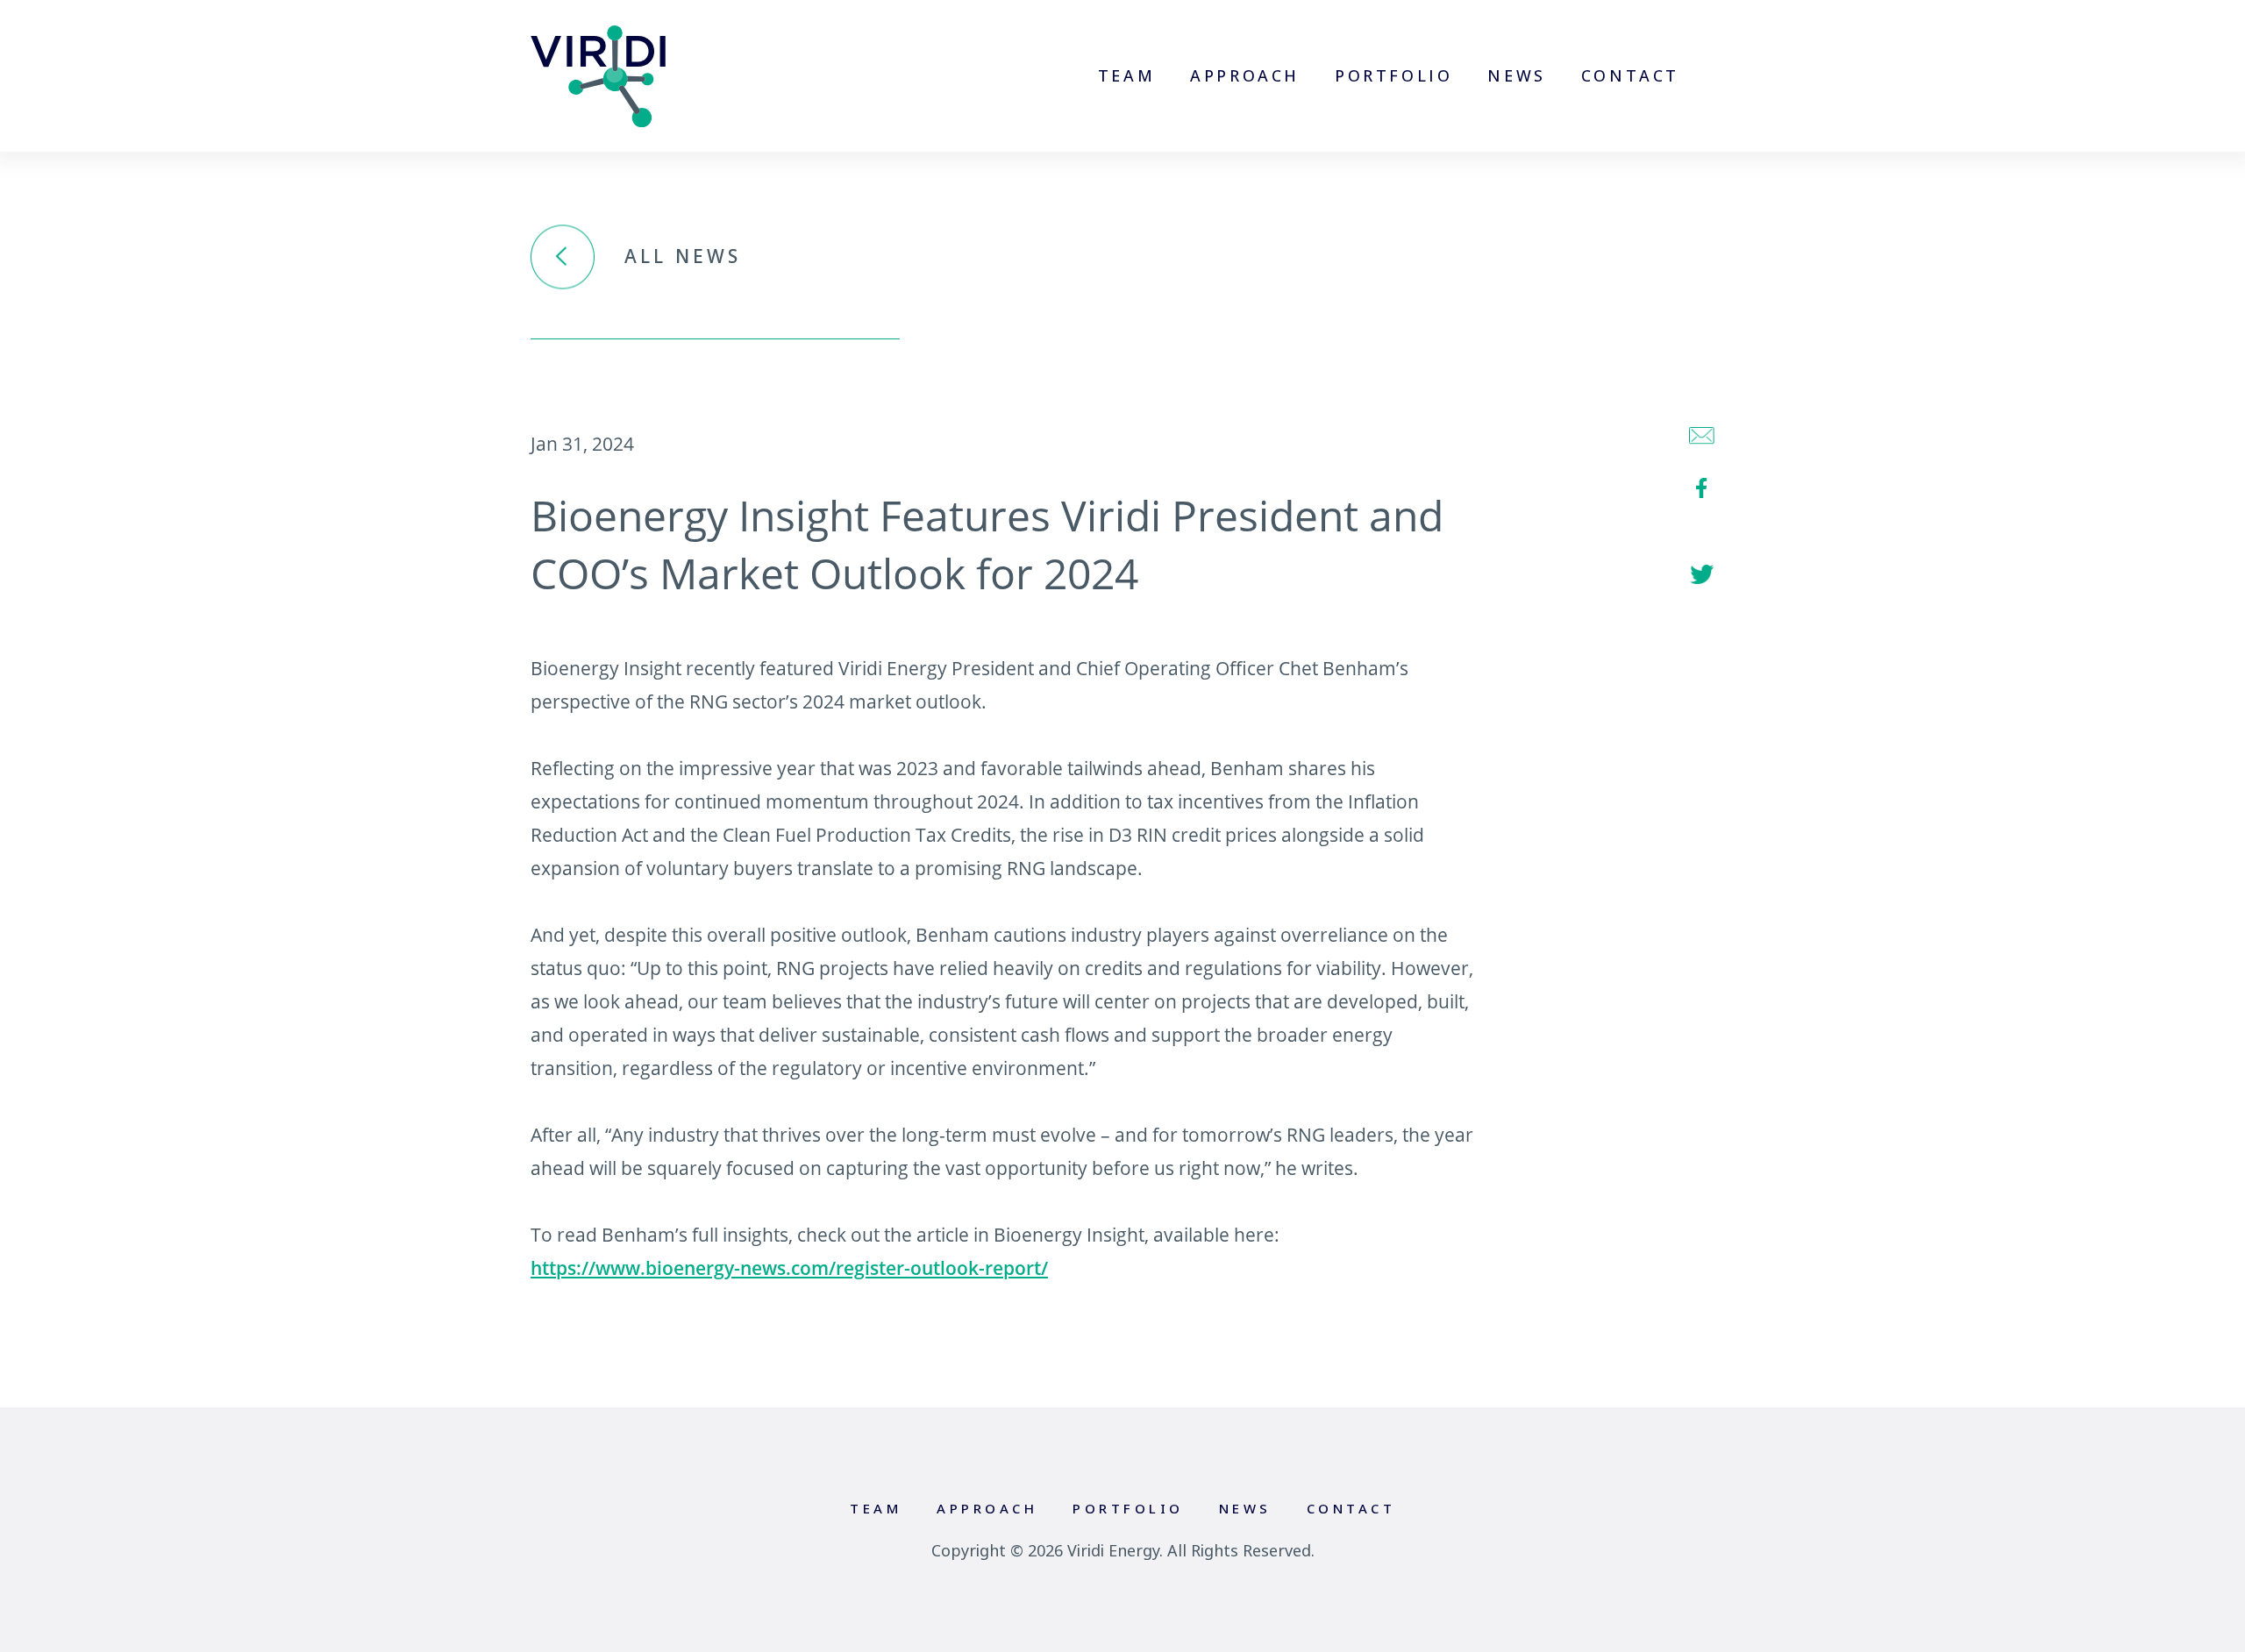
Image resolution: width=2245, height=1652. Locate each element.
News (1516, 75)
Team (1126, 75)
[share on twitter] (1702, 575)
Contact (1630, 75)
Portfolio (1393, 75)
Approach (1245, 75)
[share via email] (1702, 436)
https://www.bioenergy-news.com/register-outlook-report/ (789, 1268)
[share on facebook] (1702, 488)
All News (683, 257)
